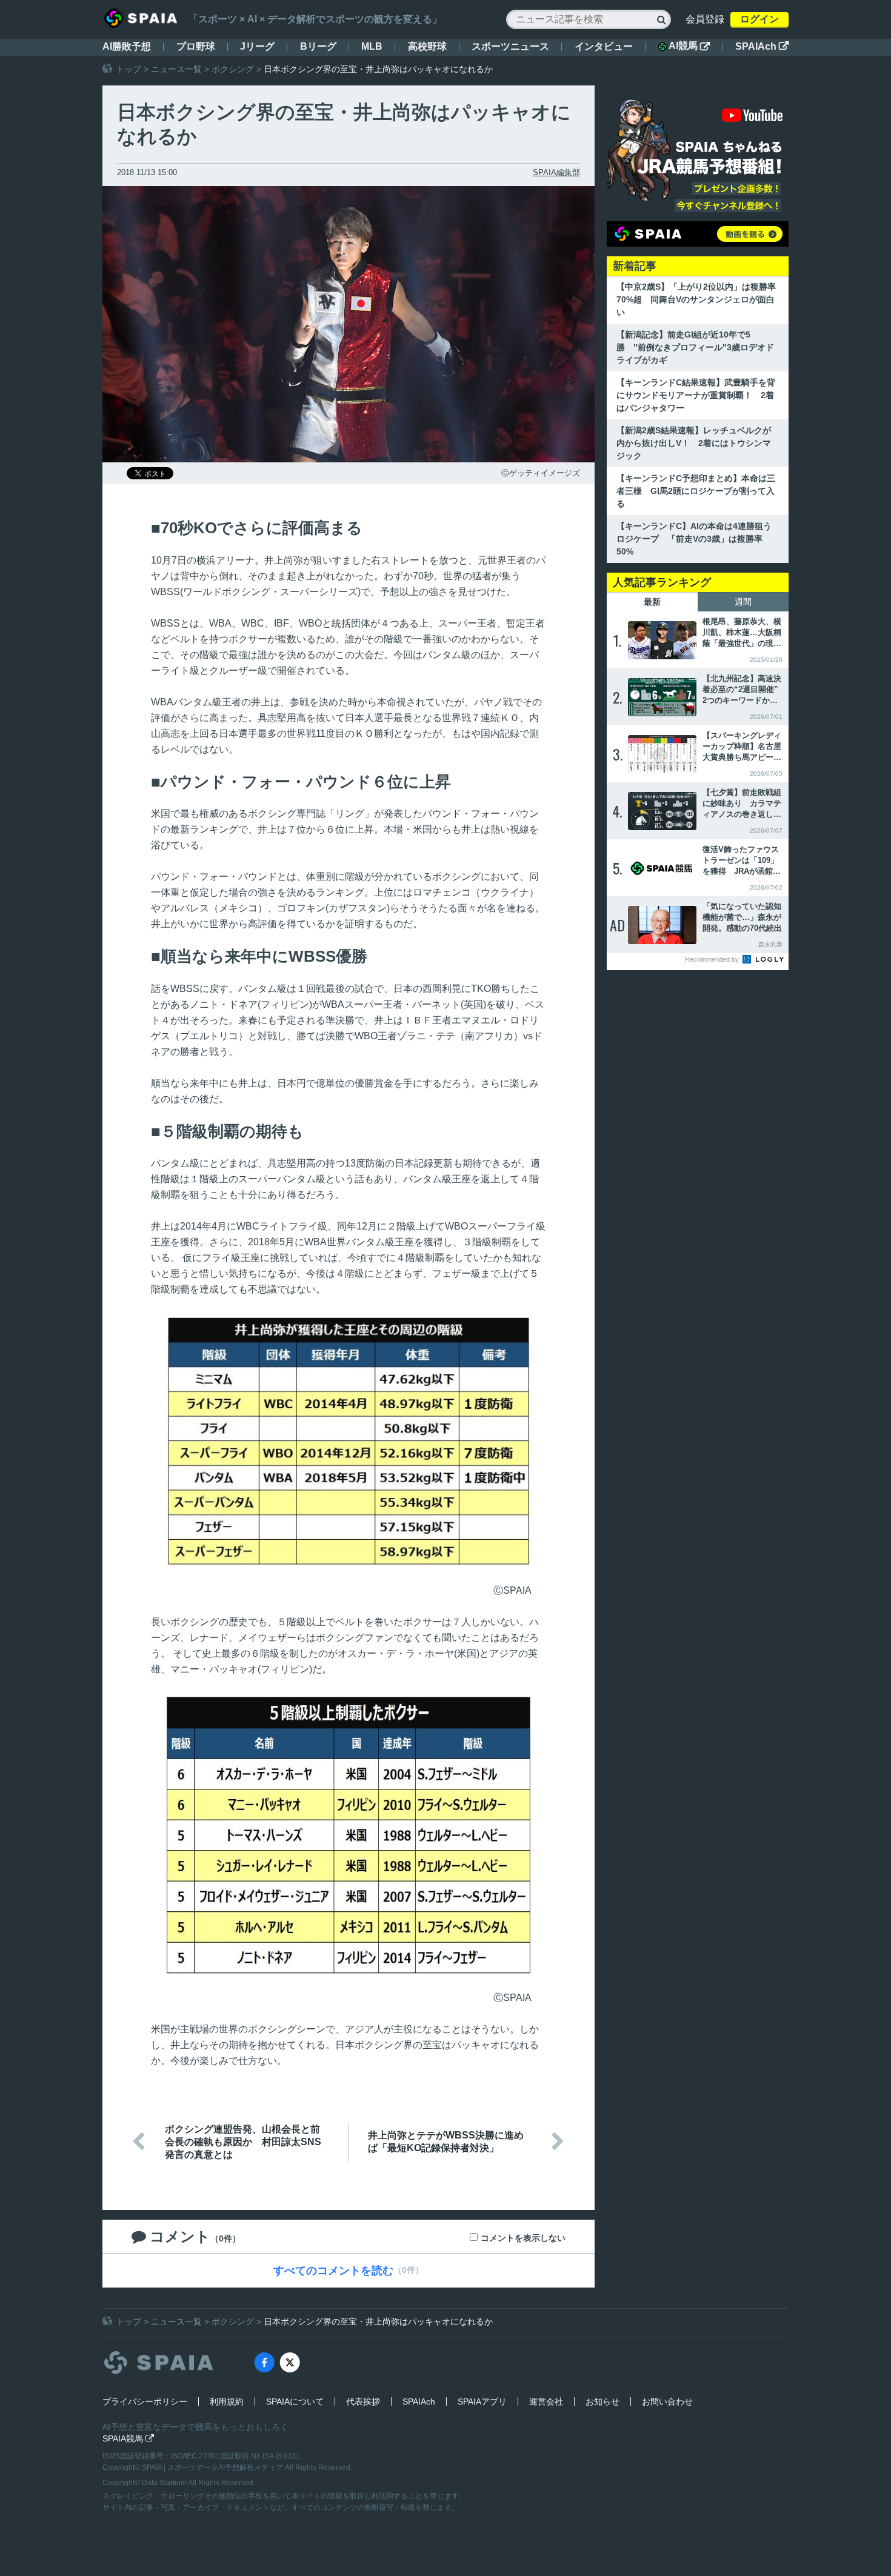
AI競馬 (689, 46)
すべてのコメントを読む (333, 2271)
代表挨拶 (363, 2401)
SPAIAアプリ (482, 2401)
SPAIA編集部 (556, 172)
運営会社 (546, 2401)
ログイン (759, 19)
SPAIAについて (295, 2401)
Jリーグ (257, 46)
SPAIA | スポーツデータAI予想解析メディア (213, 2468)
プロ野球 (196, 46)
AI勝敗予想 (127, 46)
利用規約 (227, 2401)
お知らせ (602, 2401)
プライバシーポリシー (145, 2401)
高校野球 (427, 46)
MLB (372, 46)
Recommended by (713, 959)
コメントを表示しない (523, 2238)
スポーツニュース (510, 46)
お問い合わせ (667, 2401)
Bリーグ (318, 46)
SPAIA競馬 (128, 2438)
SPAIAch (762, 46)
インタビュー (604, 46)
